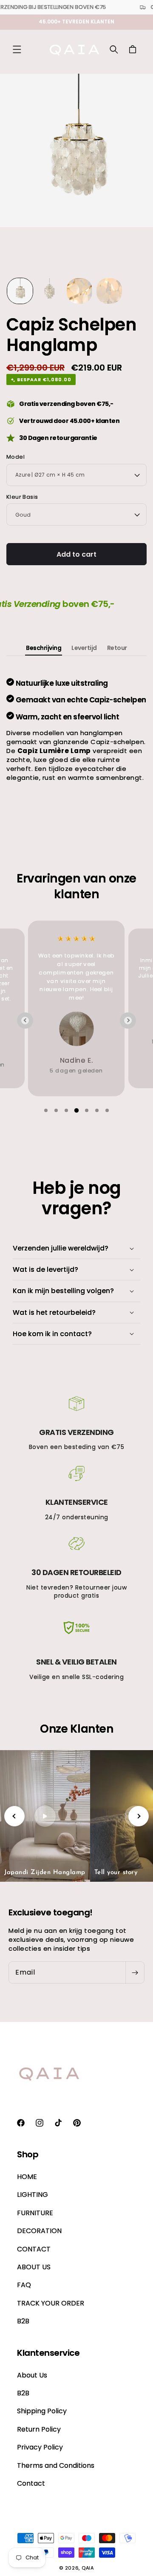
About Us (32, 2375)
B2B (23, 2321)
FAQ (24, 2285)
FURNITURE (35, 2213)
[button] (17, 49)
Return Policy (39, 2429)
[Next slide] (128, 1021)
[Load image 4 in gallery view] (109, 291)
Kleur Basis (22, 497)
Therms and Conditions (56, 2465)
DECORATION (39, 2231)
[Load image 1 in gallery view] (20, 291)
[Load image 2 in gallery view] (50, 291)
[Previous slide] (25, 1021)
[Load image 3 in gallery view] (79, 291)
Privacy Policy (40, 2447)
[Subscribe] (135, 1972)
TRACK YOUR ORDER (51, 2303)
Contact (31, 2483)
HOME (27, 2177)
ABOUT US (34, 2267)
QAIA (88, 2568)
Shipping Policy (42, 2411)
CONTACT (34, 2249)
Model (16, 457)
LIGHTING (33, 2195)
